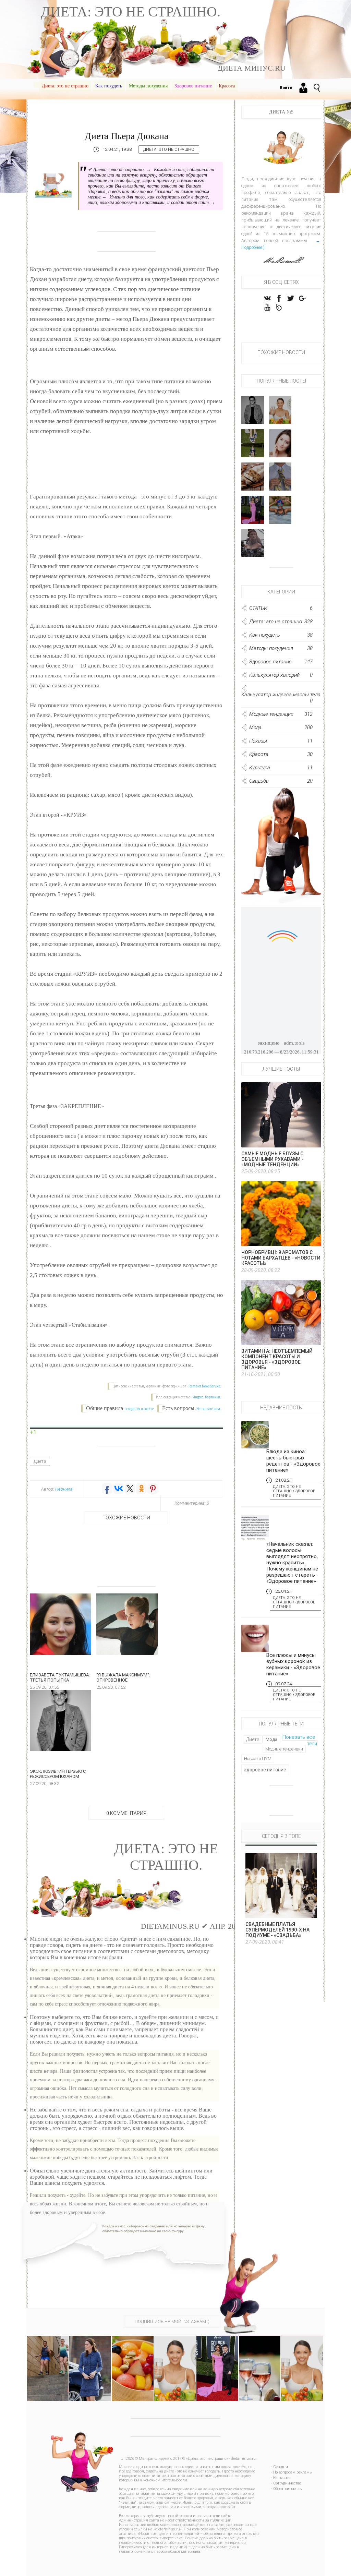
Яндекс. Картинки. (207, 1397)
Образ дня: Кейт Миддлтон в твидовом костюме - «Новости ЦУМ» (90, 2364)
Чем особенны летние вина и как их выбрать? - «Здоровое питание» (260, 2364)
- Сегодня (280, 2467)
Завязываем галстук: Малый (283, 480)
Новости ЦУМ (258, 1759)
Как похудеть (109, 86)
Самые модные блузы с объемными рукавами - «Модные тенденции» (273, 1159)
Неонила (64, 1489)
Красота (227, 86)
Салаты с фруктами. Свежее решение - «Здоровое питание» (132, 2361)
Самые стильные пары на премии (253, 511)
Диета (40, 1461)
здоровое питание (265, 1770)
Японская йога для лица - (280, 447)
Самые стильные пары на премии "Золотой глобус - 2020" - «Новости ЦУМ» (217, 2370)
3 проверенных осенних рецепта (284, 412)
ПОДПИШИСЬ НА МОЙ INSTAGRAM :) (172, 2321)
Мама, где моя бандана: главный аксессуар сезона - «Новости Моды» (175, 2368)
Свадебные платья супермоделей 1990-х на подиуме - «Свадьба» (277, 1930)
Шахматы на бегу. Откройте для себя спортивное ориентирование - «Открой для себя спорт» (52, 2364)
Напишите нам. (209, 1409)
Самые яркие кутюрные (253, 547)
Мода (271, 1739)
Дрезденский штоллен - (256, 483)
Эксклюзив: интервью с (254, 414)
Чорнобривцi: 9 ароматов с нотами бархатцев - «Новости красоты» (281, 1258)
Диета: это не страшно (65, 86)
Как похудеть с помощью (280, 511)
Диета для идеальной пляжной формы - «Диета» (302, 2358)
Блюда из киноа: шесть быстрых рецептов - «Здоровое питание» (293, 1461)
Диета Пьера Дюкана (126, 136)
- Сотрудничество (286, 2483)
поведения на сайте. (139, 1409)
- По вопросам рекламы (292, 2472)
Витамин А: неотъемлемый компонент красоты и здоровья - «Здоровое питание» (277, 1359)
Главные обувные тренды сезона (253, 445)
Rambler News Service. (205, 1386)
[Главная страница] (36, 85)
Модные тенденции (284, 1749)
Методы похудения (148, 86)
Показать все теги (300, 1740)
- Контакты (281, 2478)
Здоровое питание (193, 86)
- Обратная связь (286, 2489)
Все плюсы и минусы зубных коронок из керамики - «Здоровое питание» (293, 1664)
